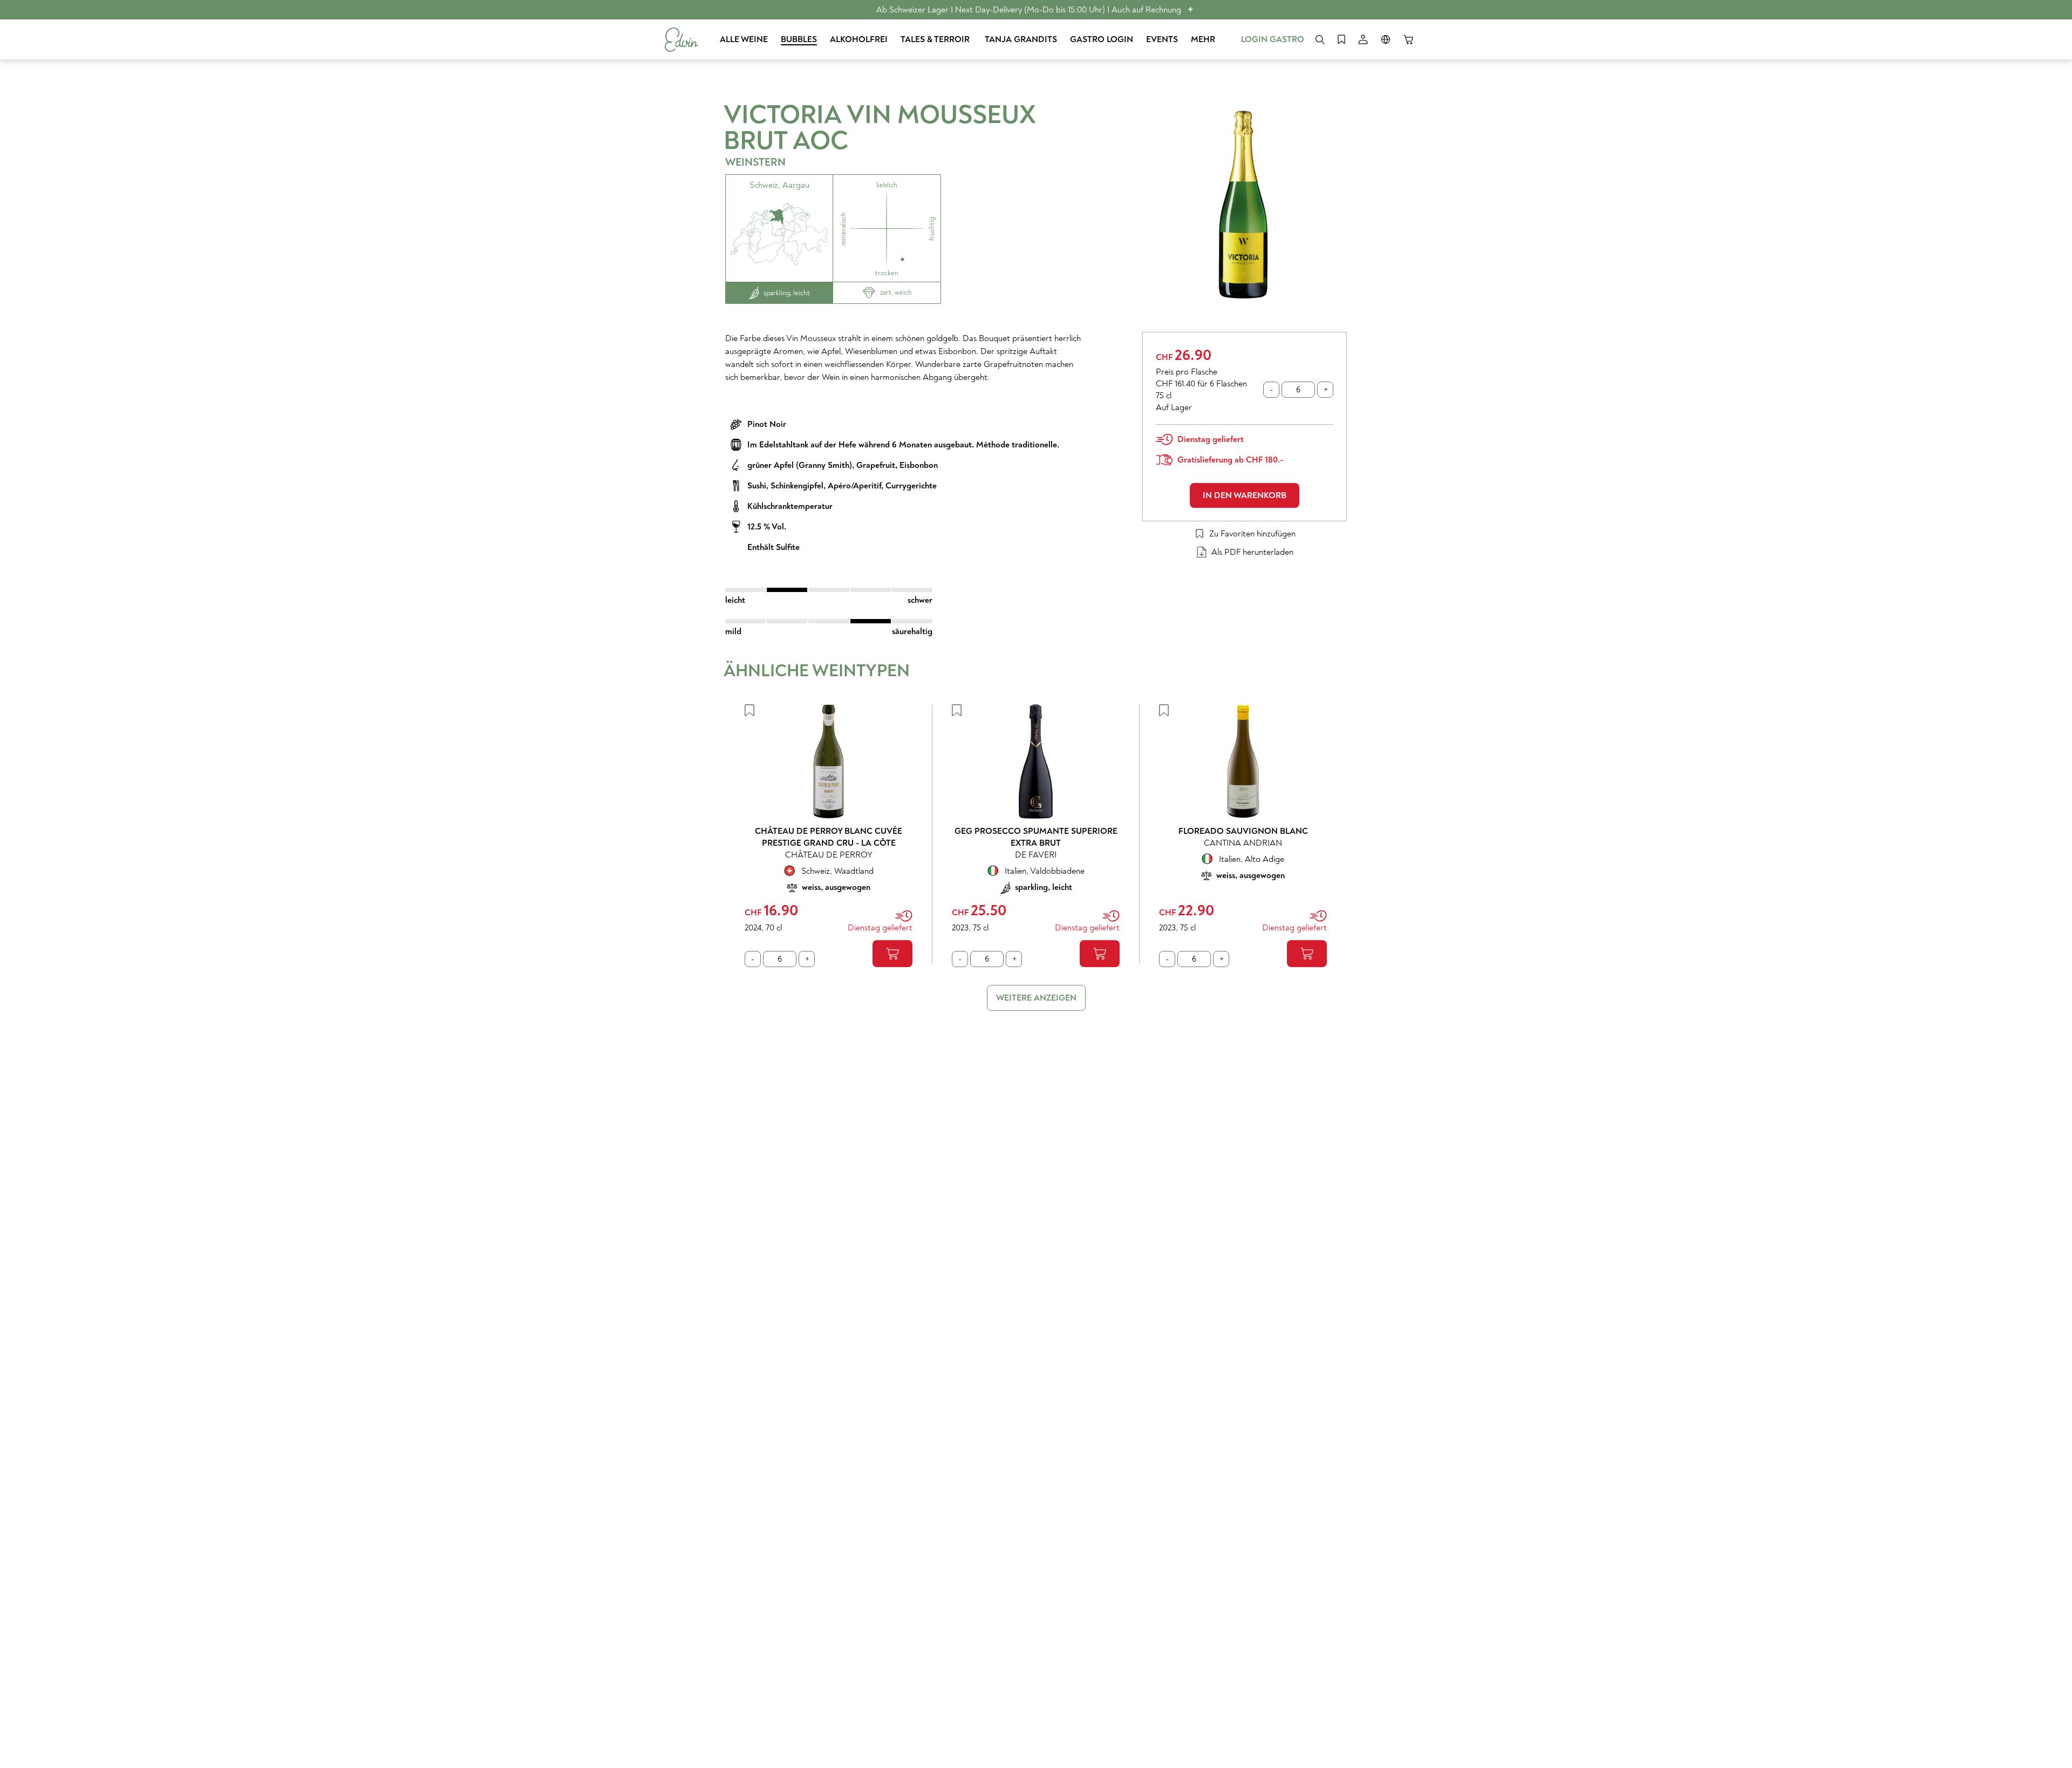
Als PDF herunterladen (1252, 552)
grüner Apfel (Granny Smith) (800, 465)
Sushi (757, 486)
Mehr (1203, 39)
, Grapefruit (874, 465)
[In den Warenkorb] (892, 954)
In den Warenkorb (1245, 495)
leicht (735, 600)
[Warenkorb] (1408, 39)
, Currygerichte (909, 486)
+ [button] (1191, 9)
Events (1162, 39)
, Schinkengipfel (795, 486)
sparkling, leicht (787, 293)
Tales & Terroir (936, 39)
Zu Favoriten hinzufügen (1252, 534)
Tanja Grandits (1021, 39)
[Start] (681, 40)
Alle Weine (744, 39)
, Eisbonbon (916, 465)
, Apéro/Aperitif (852, 486)
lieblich (887, 185)
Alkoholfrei (859, 39)
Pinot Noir (767, 424)
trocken (887, 273)
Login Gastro (1273, 39)
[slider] (829, 590)
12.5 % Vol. (767, 527)
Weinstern (755, 162)
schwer (920, 600)
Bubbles (799, 39)
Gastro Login (1102, 39)
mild (733, 631)
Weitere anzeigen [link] (1036, 998)
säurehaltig (912, 631)
